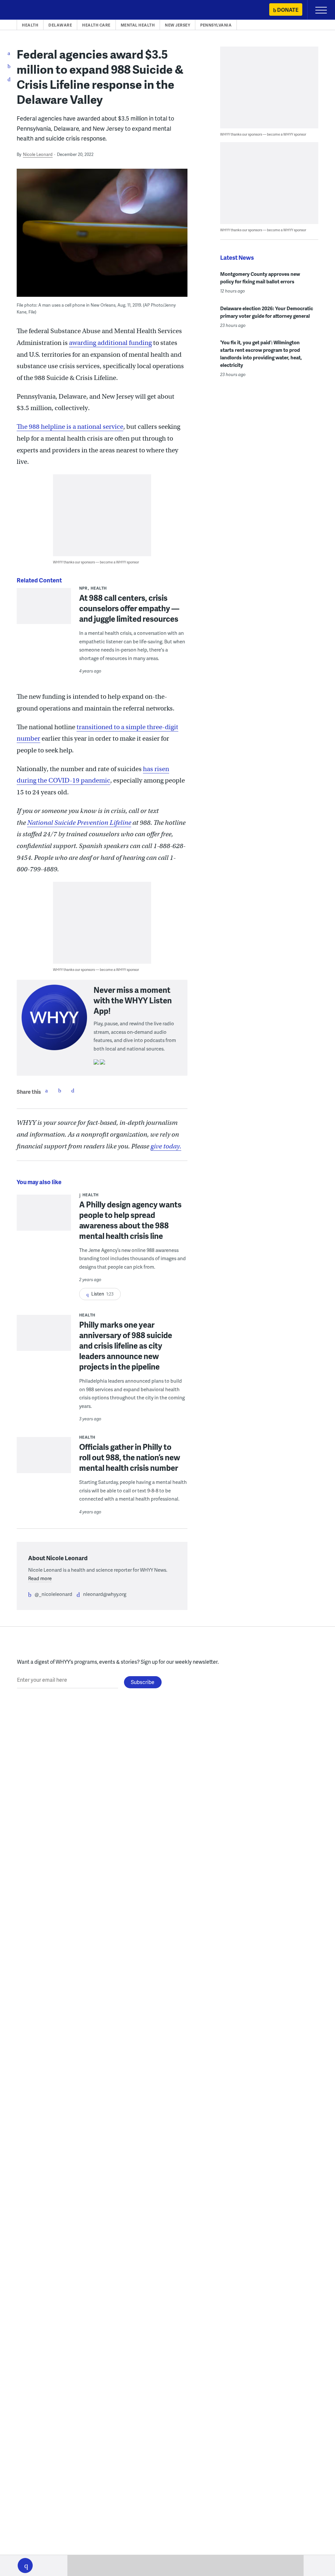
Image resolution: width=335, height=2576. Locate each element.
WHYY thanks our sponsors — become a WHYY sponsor (96, 562)
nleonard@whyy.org (105, 1594)
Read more (40, 1578)
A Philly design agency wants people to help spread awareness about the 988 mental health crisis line (130, 1220)
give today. (166, 1146)
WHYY (25, 10)
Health (30, 25)
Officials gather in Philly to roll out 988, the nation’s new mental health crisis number (130, 1457)
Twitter (60, 1090)
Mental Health (138, 25)
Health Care (96, 25)
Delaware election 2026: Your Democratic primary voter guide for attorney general (267, 312)
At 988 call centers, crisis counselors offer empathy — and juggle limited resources (129, 608)
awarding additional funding (110, 343)
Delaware (60, 25)
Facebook (46, 1090)
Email (73, 1090)
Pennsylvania (216, 25)
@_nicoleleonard (53, 1594)
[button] (25, 2566)
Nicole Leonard (38, 154)
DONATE (288, 10)
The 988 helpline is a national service (70, 427)
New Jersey (177, 25)
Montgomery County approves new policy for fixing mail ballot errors (260, 278)
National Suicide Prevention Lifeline (79, 823)
